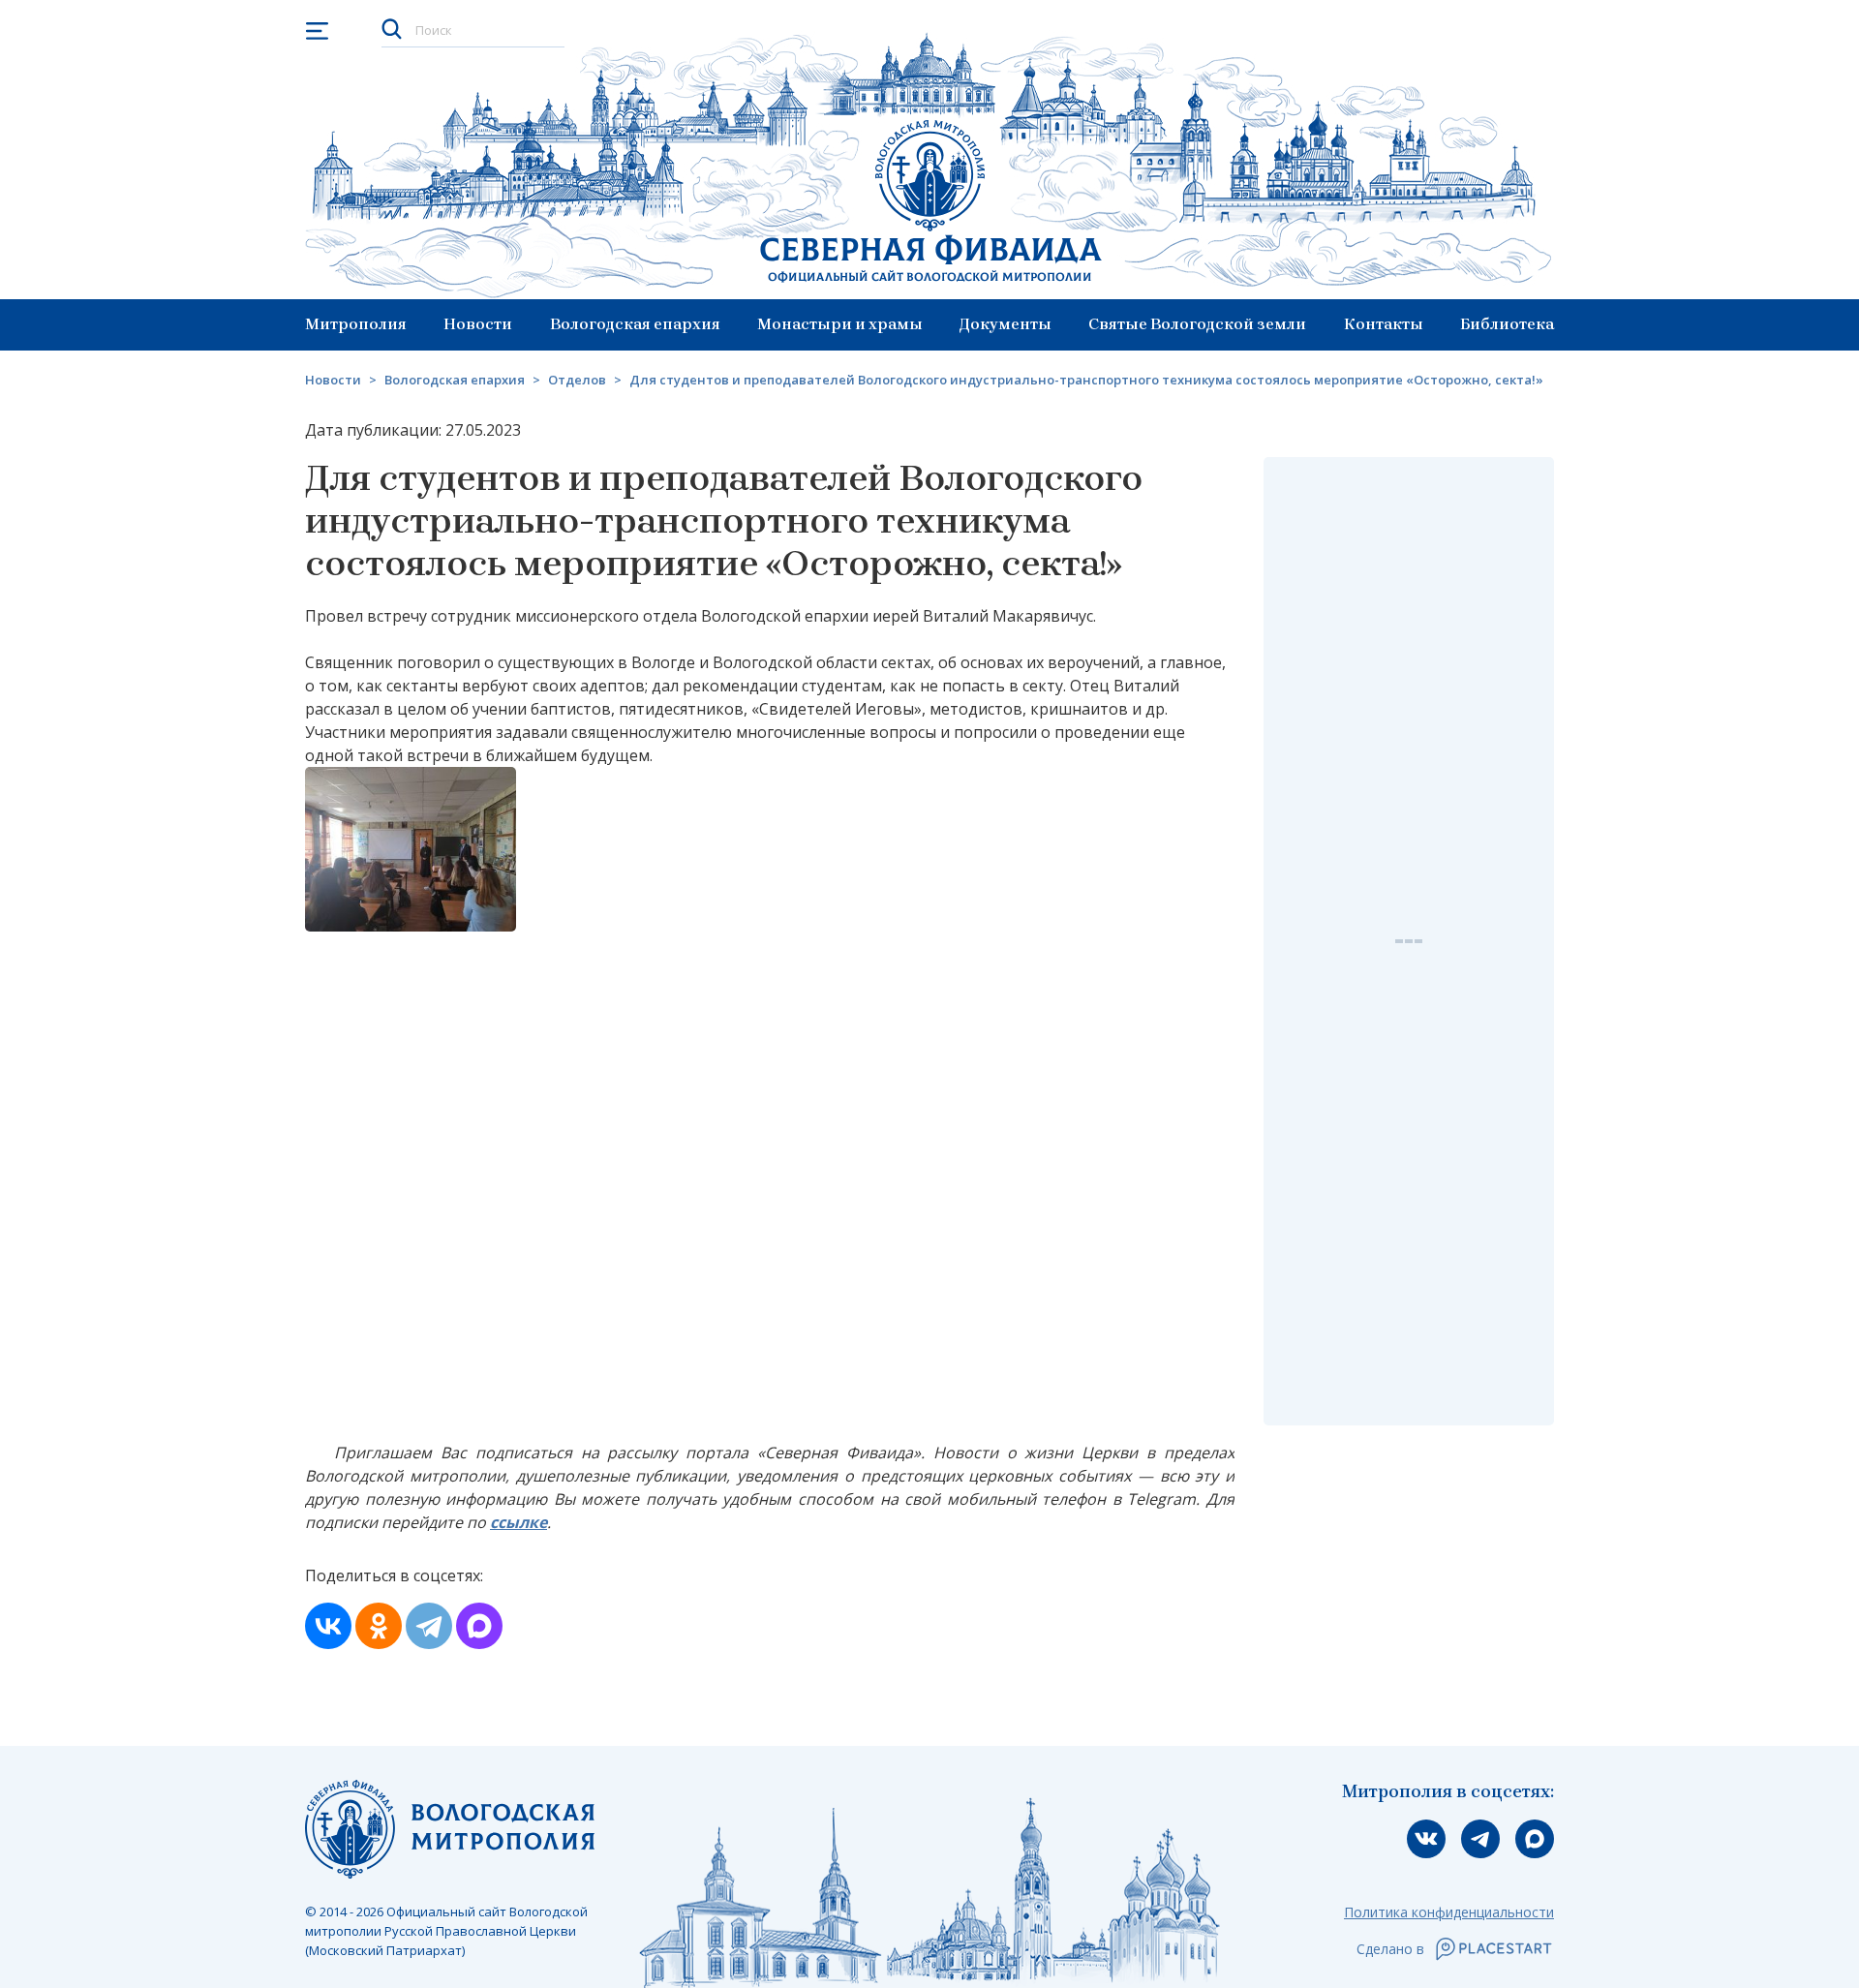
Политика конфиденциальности (1449, 1912)
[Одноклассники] (379, 1626)
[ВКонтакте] (328, 1626)
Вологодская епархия (635, 324)
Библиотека (1507, 324)
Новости (478, 324)
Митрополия (356, 324)
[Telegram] (429, 1626)
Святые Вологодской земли (1197, 324)
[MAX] (479, 1626)
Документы (1006, 324)
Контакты (1384, 324)
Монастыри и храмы (840, 324)
